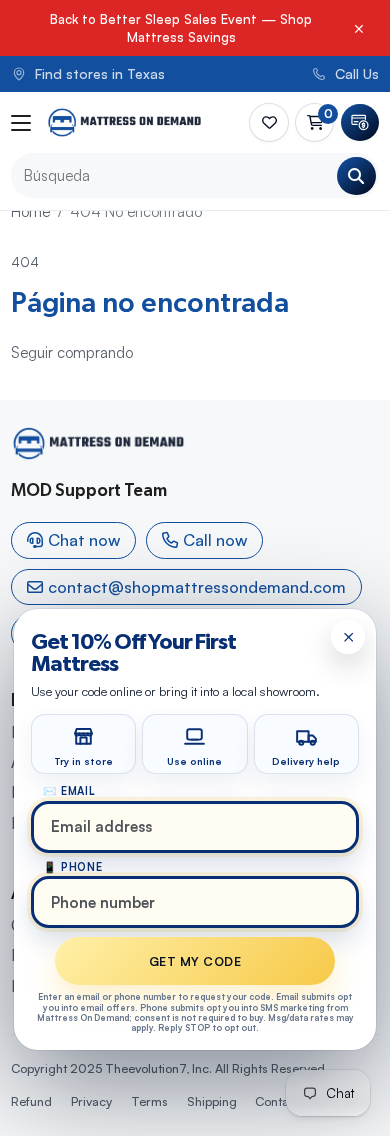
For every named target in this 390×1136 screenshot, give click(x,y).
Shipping (212, 1101)
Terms (149, 1101)
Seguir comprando (72, 352)
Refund (31, 1101)
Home (30, 211)
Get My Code (195, 960)
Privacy (91, 1101)
